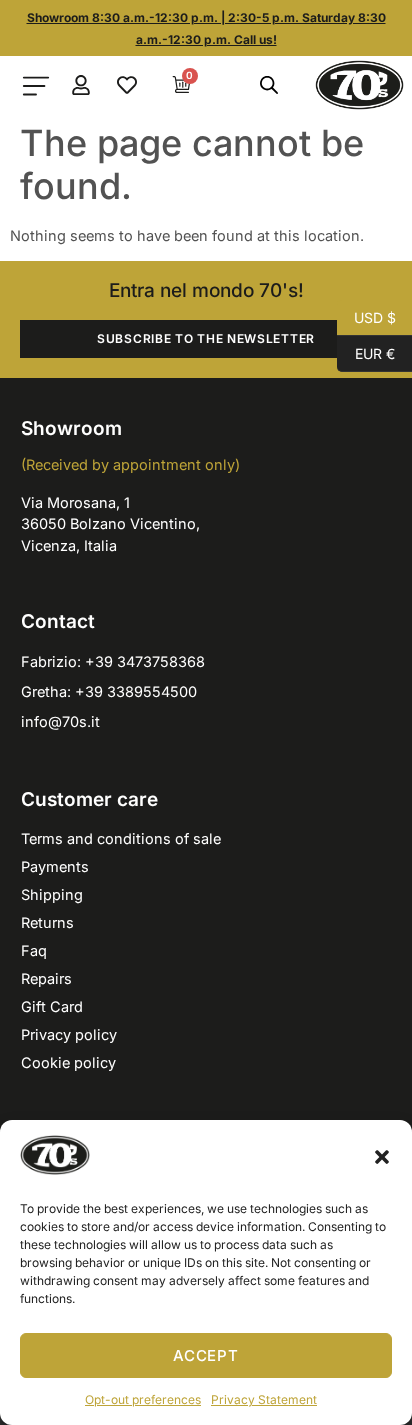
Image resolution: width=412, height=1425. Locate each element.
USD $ (366, 316)
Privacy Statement (264, 1399)
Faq (34, 950)
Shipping (52, 894)
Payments (55, 866)
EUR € (366, 352)
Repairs (46, 978)
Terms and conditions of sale (121, 838)
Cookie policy (68, 1062)
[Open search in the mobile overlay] (267, 85)
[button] (382, 1157)
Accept (205, 1355)
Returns (47, 922)
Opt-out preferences (143, 1399)
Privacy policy (69, 1034)
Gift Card (52, 1006)
